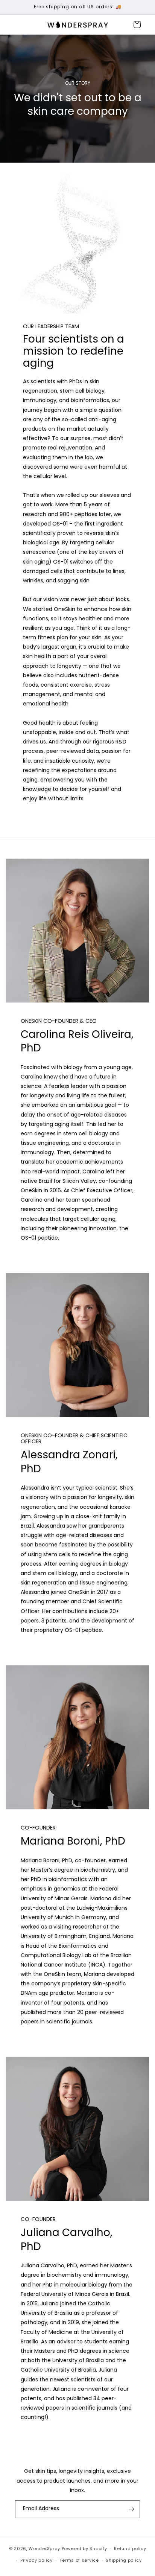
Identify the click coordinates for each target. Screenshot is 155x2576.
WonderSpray (44, 2549)
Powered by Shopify (84, 2549)
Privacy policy (36, 2560)
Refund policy (130, 2549)
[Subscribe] (131, 2509)
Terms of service (79, 2560)
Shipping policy (124, 2560)
